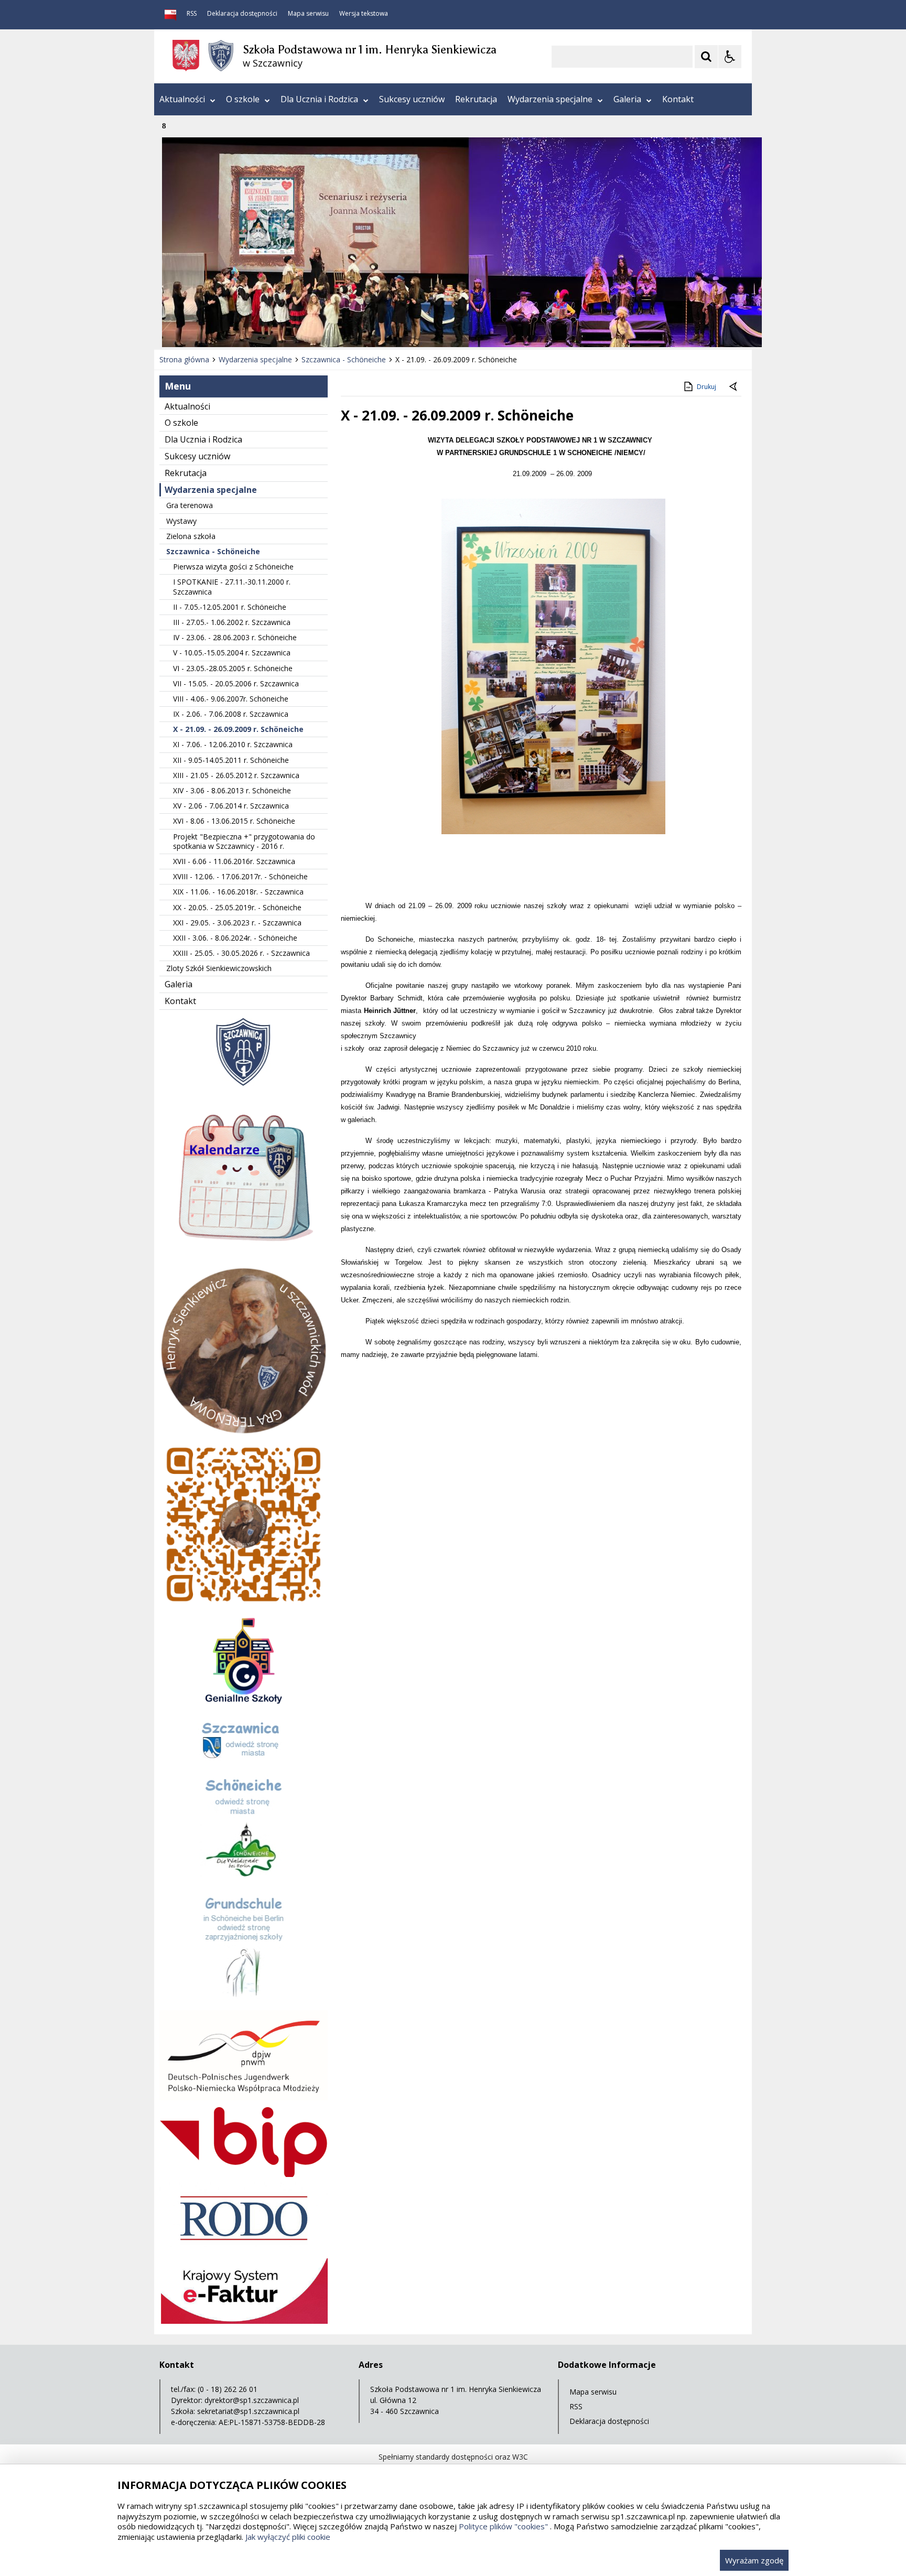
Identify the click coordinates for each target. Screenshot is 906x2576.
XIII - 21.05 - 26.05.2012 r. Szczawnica (236, 775)
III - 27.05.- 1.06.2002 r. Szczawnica (232, 622)
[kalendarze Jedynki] (244, 1259)
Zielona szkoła (191, 536)
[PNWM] (244, 2098)
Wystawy (181, 521)
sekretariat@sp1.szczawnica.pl (248, 2411)
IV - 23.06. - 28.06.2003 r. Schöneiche (235, 637)
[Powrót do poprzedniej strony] (734, 387)
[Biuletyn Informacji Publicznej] (170, 15)
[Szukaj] (706, 57)
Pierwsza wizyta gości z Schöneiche (233, 567)
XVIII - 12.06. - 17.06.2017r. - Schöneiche (240, 876)
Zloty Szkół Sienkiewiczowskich (219, 968)
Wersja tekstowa (364, 14)
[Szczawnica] (244, 1763)
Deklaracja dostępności (242, 14)
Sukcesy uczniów (412, 99)
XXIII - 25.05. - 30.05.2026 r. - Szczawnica (241, 953)
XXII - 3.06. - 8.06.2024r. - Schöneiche (235, 938)
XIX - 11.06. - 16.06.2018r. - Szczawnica (238, 892)
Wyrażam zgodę (754, 2560)
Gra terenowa (190, 505)
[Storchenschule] (244, 2002)
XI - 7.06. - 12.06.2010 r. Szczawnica (233, 744)
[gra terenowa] (244, 1606)
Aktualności (182, 99)
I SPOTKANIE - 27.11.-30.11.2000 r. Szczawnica (232, 586)
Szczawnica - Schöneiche (213, 551)
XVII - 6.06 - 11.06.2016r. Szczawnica (234, 861)
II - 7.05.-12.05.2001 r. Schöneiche (230, 607)
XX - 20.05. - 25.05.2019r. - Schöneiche (237, 907)
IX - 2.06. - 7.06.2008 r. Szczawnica (231, 714)
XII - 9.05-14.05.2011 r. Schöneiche (231, 760)
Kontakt (678, 99)
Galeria (627, 99)
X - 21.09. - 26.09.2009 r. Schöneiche (238, 729)
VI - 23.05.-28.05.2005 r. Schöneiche (233, 668)
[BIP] (244, 2174)
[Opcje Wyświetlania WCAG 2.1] (730, 57)
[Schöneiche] (244, 1882)
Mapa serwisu (308, 14)
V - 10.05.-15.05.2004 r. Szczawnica (232, 653)
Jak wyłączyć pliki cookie (288, 2537)
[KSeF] (244, 2321)
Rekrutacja (476, 99)
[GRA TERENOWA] (244, 1432)
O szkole (243, 99)
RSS (192, 14)
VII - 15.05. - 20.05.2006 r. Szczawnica (236, 683)
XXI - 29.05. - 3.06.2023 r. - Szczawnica (237, 923)
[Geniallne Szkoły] (244, 1706)
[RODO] (244, 2250)
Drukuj (707, 387)
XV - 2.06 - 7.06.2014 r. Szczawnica (231, 806)
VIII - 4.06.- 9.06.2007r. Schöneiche (231, 699)
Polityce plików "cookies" (503, 2526)
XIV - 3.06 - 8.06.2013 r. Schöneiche (232, 790)
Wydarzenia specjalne (550, 99)
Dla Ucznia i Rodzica (319, 99)
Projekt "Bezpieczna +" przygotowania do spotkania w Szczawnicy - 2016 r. (244, 841)
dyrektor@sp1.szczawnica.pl (252, 2400)
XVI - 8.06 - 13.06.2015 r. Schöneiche (234, 821)
